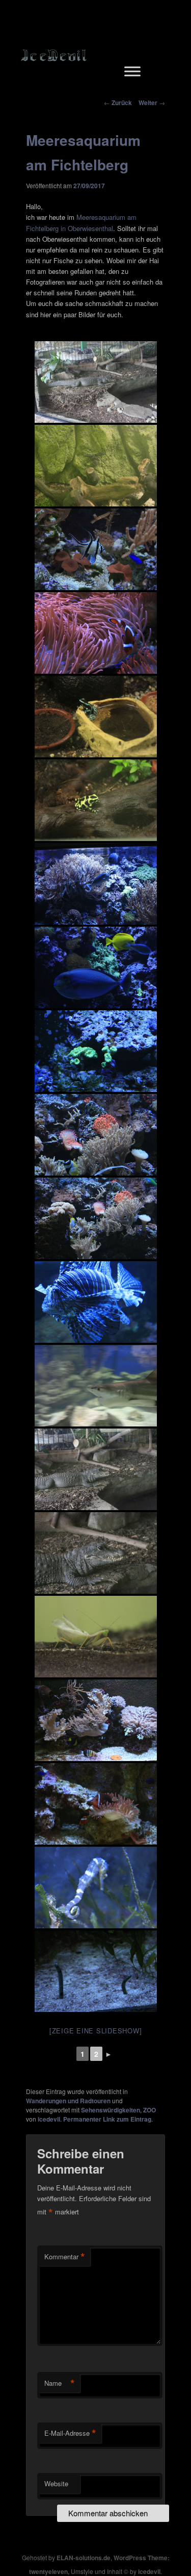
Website (56, 2483)
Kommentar (65, 2257)
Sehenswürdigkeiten (111, 2110)
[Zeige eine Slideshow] (96, 2031)
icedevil (49, 2119)
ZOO (149, 2110)
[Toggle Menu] (132, 71)
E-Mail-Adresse (70, 2433)
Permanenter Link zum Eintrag (107, 2119)
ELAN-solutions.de (84, 2558)
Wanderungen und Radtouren (68, 2101)
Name (60, 2383)
